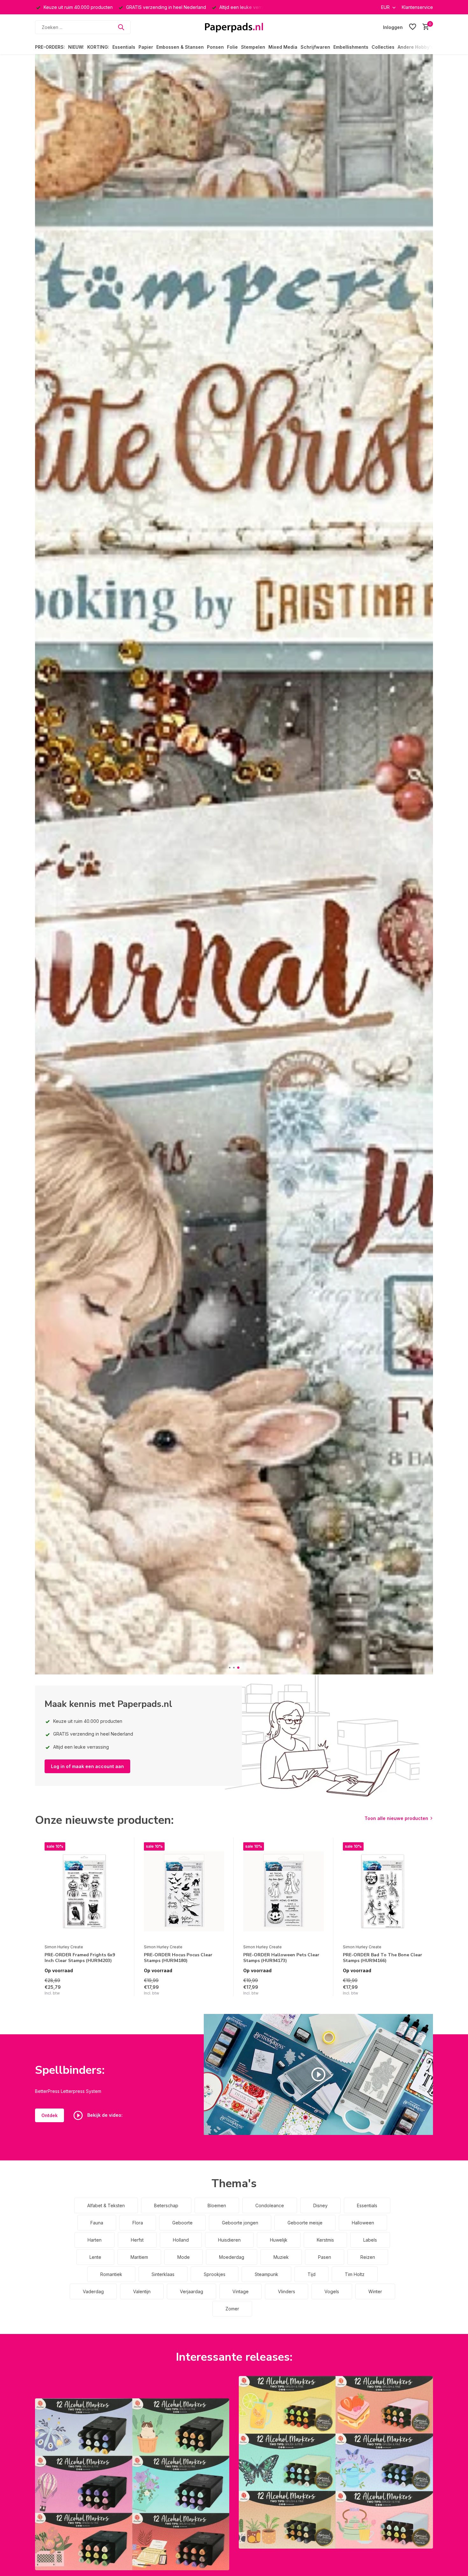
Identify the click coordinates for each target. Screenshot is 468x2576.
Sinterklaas (163, 2274)
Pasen (325, 2257)
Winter (375, 2291)
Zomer (232, 2309)
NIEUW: (76, 47)
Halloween (363, 2223)
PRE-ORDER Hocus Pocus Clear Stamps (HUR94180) (178, 1958)
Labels (370, 2240)
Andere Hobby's (415, 47)
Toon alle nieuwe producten (396, 1818)
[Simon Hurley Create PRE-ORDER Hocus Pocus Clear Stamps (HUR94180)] (184, 1892)
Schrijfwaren (315, 47)
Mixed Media (283, 47)
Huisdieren (229, 2240)
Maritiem (139, 2257)
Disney (320, 2205)
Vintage (241, 2291)
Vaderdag (93, 2291)
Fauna (97, 2223)
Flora (138, 2223)
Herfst (137, 2240)
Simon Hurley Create (64, 1947)
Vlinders (287, 2291)
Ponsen (215, 47)
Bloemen (217, 2205)
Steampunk (266, 2274)
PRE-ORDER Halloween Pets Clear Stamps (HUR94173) (281, 1958)
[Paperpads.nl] (234, 27)
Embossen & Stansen (180, 47)
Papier (146, 47)
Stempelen (253, 47)
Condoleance (270, 2205)
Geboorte (182, 2223)
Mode (184, 2257)
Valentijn (142, 2291)
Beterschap (166, 2205)
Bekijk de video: (104, 2115)
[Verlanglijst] (413, 27)
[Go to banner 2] (336, 2462)
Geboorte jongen (240, 2223)
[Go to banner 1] (132, 2484)
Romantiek (111, 2274)
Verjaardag (191, 2291)
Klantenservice (417, 7)
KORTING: (98, 47)
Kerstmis (325, 2240)
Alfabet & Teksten (106, 2205)
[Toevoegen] (119, 1989)
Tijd (312, 2274)
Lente (95, 2257)
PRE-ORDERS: (50, 47)
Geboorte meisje (305, 2223)
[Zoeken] (121, 27)
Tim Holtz (355, 2274)
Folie (232, 47)
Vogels (332, 2291)
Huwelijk (279, 2240)
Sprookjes (215, 2274)
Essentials (124, 47)
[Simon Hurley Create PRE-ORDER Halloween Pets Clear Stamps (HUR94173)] (283, 1892)
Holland (181, 2240)
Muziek (281, 2257)
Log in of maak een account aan (87, 1766)
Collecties (383, 47)
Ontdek (50, 2115)
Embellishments (351, 47)
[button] (230, 1668)
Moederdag (232, 2257)
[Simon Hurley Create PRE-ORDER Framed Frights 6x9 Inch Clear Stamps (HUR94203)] (85, 1892)
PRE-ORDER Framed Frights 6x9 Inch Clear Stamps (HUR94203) (80, 1958)
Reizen (368, 2257)
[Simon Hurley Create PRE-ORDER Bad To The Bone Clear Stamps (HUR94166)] (383, 1892)
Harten (95, 2240)
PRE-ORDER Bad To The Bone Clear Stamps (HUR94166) (383, 1958)
